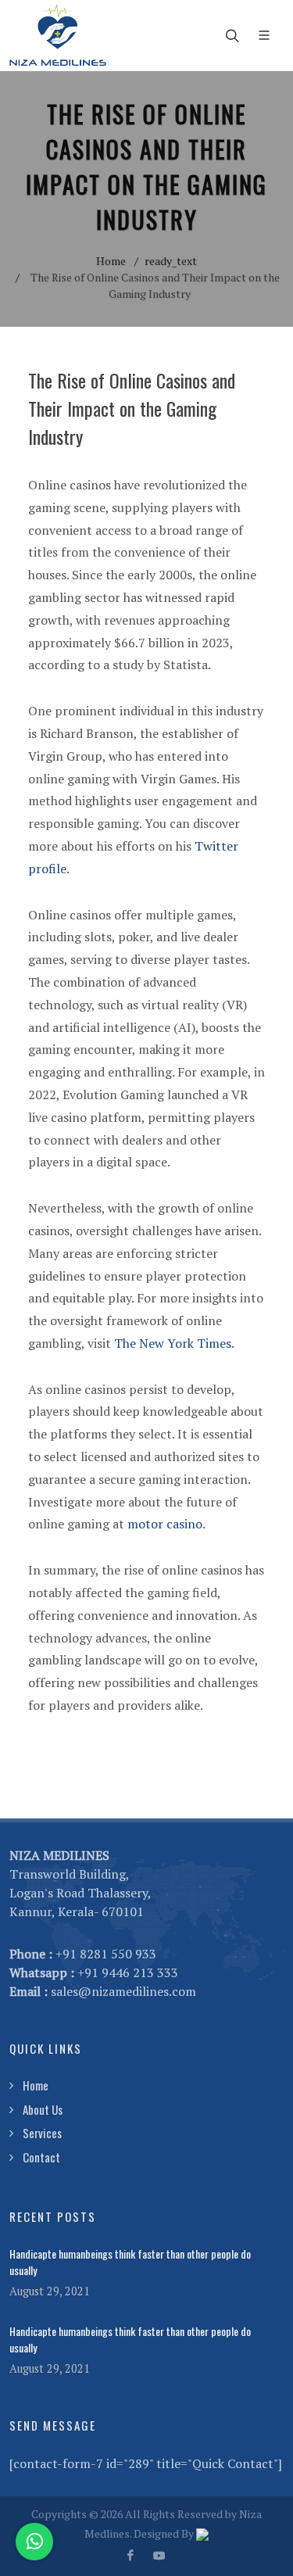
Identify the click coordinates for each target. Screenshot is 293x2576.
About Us (43, 2109)
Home (111, 261)
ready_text (171, 261)
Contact (41, 2157)
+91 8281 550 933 (106, 1954)
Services (42, 2133)
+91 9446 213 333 (128, 1972)
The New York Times (173, 1343)
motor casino (165, 1524)
